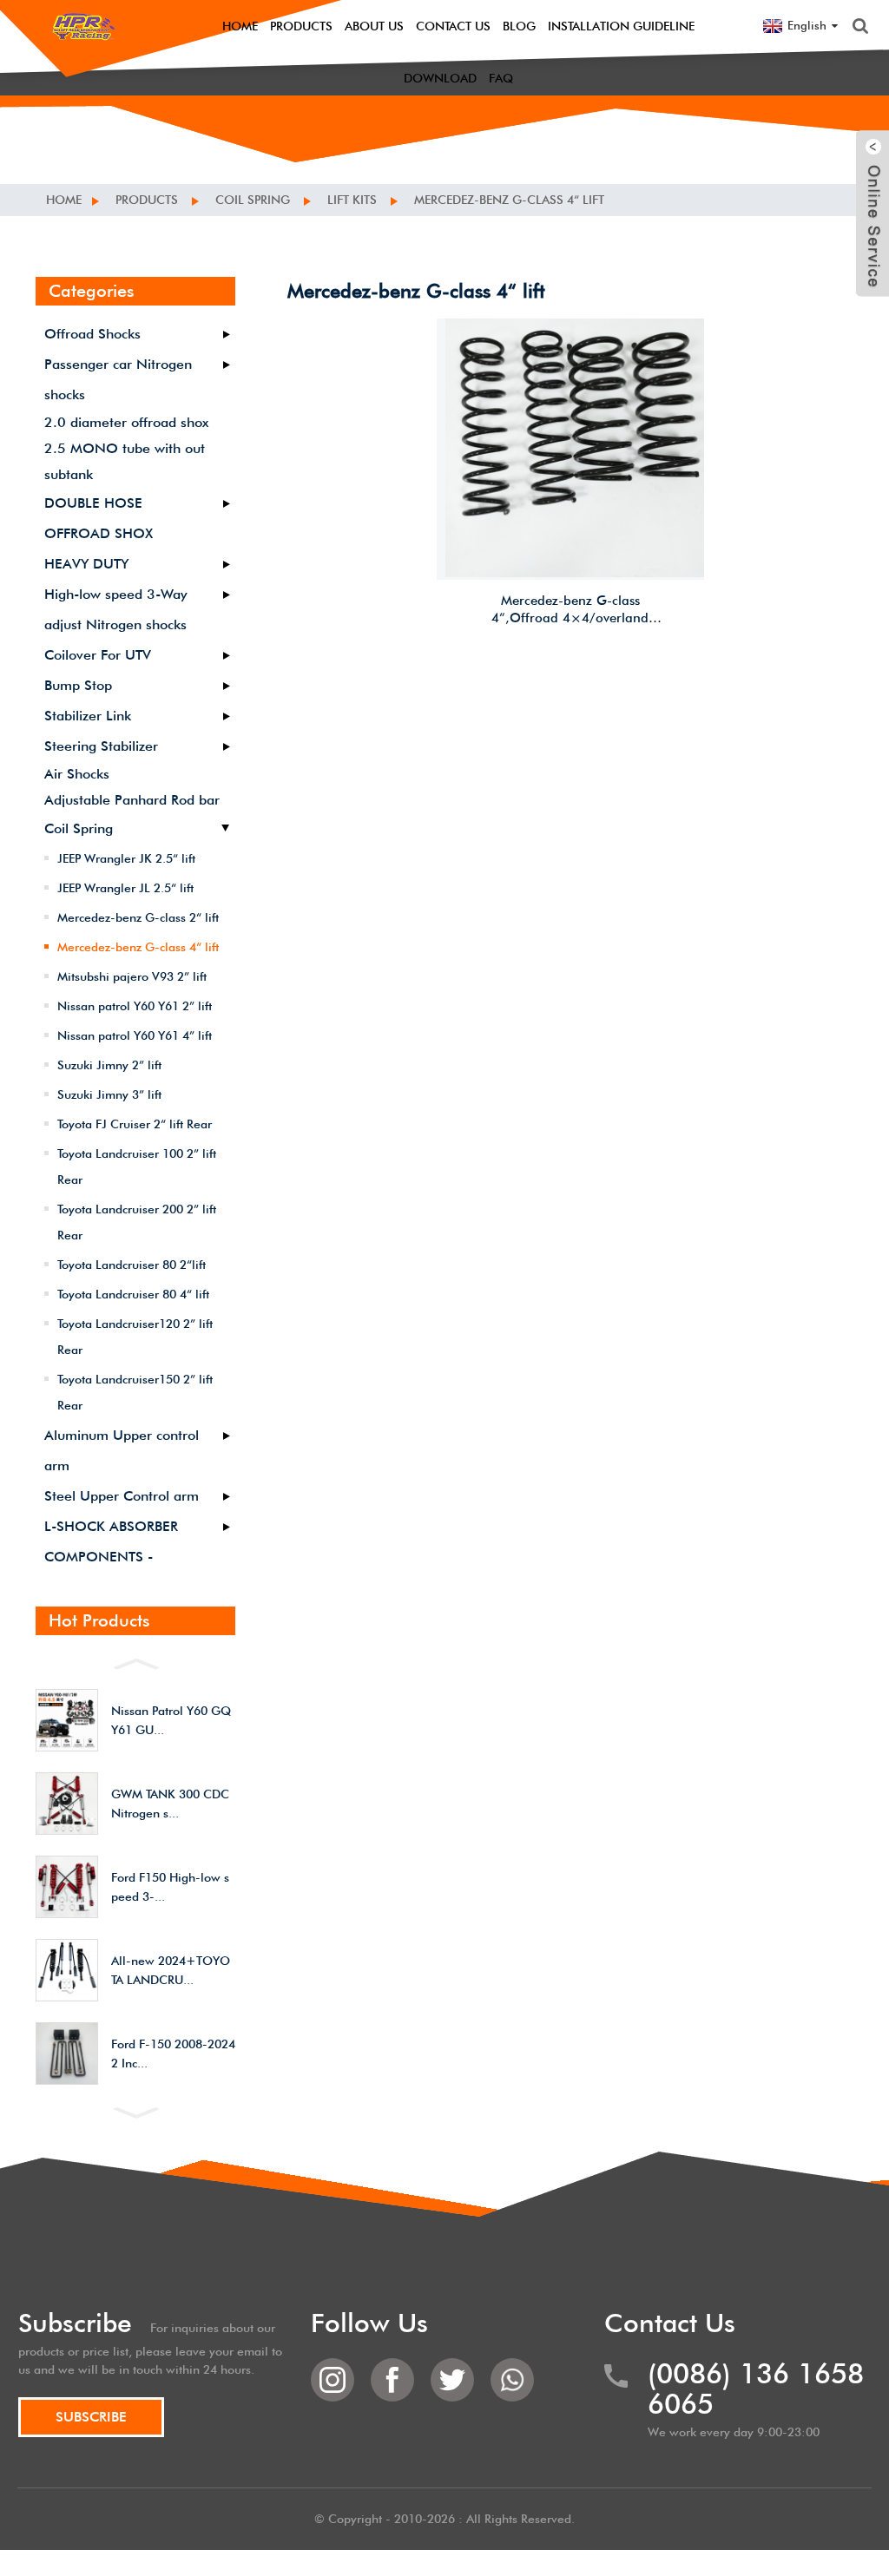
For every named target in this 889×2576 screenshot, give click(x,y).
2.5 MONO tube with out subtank (125, 461)
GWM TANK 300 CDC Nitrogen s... (170, 1804)
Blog (519, 26)
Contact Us (453, 26)
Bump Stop (78, 685)
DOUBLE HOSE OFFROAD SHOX (99, 518)
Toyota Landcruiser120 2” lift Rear (135, 1337)
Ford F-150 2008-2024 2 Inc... (173, 2054)
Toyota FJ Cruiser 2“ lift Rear (135, 1124)
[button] (135, 1662)
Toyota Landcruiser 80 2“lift (132, 1265)
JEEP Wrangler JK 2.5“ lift (126, 858)
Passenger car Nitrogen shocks (118, 379)
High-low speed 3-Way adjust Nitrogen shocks (116, 609)
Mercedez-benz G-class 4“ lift (509, 200)
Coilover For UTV (98, 655)
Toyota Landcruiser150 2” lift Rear (135, 1392)
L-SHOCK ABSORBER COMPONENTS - (111, 1541)
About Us (374, 26)
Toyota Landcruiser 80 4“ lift (133, 1294)
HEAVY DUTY (86, 564)
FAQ (501, 78)
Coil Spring (253, 200)
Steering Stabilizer (101, 746)
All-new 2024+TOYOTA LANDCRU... (171, 1970)
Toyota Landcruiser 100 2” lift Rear (137, 1166)
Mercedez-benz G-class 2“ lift (138, 917)
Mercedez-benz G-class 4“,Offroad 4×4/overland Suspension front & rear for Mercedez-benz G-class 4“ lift (570, 610)
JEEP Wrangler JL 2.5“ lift (125, 888)
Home (240, 26)
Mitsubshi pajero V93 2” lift (132, 976)
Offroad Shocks (92, 334)
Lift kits (352, 200)
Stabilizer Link (88, 716)
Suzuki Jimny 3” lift (109, 1094)
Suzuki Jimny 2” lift (109, 1065)
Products (301, 26)
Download (440, 78)
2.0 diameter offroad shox (126, 422)
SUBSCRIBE (91, 2417)
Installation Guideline (621, 26)
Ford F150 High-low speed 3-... (170, 1887)
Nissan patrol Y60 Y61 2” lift (135, 1006)
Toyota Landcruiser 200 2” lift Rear (137, 1222)
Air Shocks (77, 774)
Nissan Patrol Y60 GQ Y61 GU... (171, 1720)
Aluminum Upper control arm (122, 1450)
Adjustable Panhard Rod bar (132, 800)
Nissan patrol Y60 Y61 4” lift (135, 1035)
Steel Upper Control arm (122, 1496)
